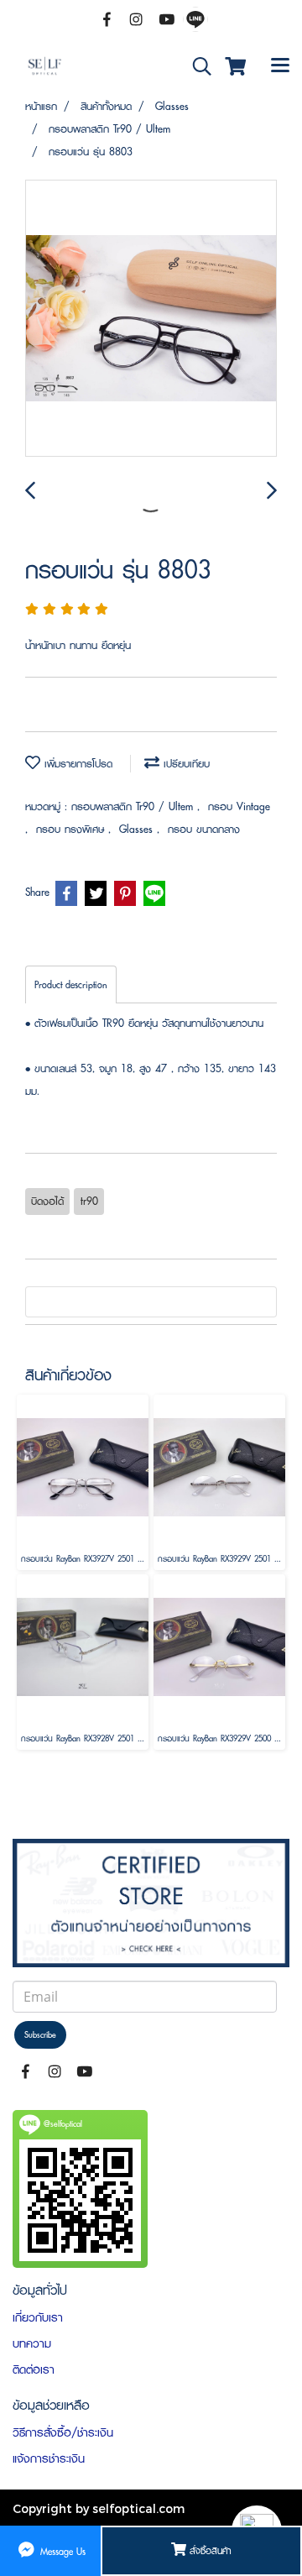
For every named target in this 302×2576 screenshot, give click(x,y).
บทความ (32, 2343)
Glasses (138, 829)
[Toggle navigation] (280, 66)
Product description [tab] (71, 984)
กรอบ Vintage (239, 806)
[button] (196, 67)
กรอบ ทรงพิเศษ (72, 829)
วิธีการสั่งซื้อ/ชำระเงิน (63, 2432)
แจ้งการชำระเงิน (49, 2458)
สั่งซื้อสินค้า (209, 2550)
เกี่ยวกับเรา (38, 2317)
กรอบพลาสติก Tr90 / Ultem (134, 806)
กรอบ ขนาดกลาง (204, 829)
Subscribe (40, 2035)
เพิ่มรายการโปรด (76, 764)
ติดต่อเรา (34, 2369)
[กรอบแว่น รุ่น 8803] (151, 319)
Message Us (61, 2550)
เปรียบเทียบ (185, 764)
